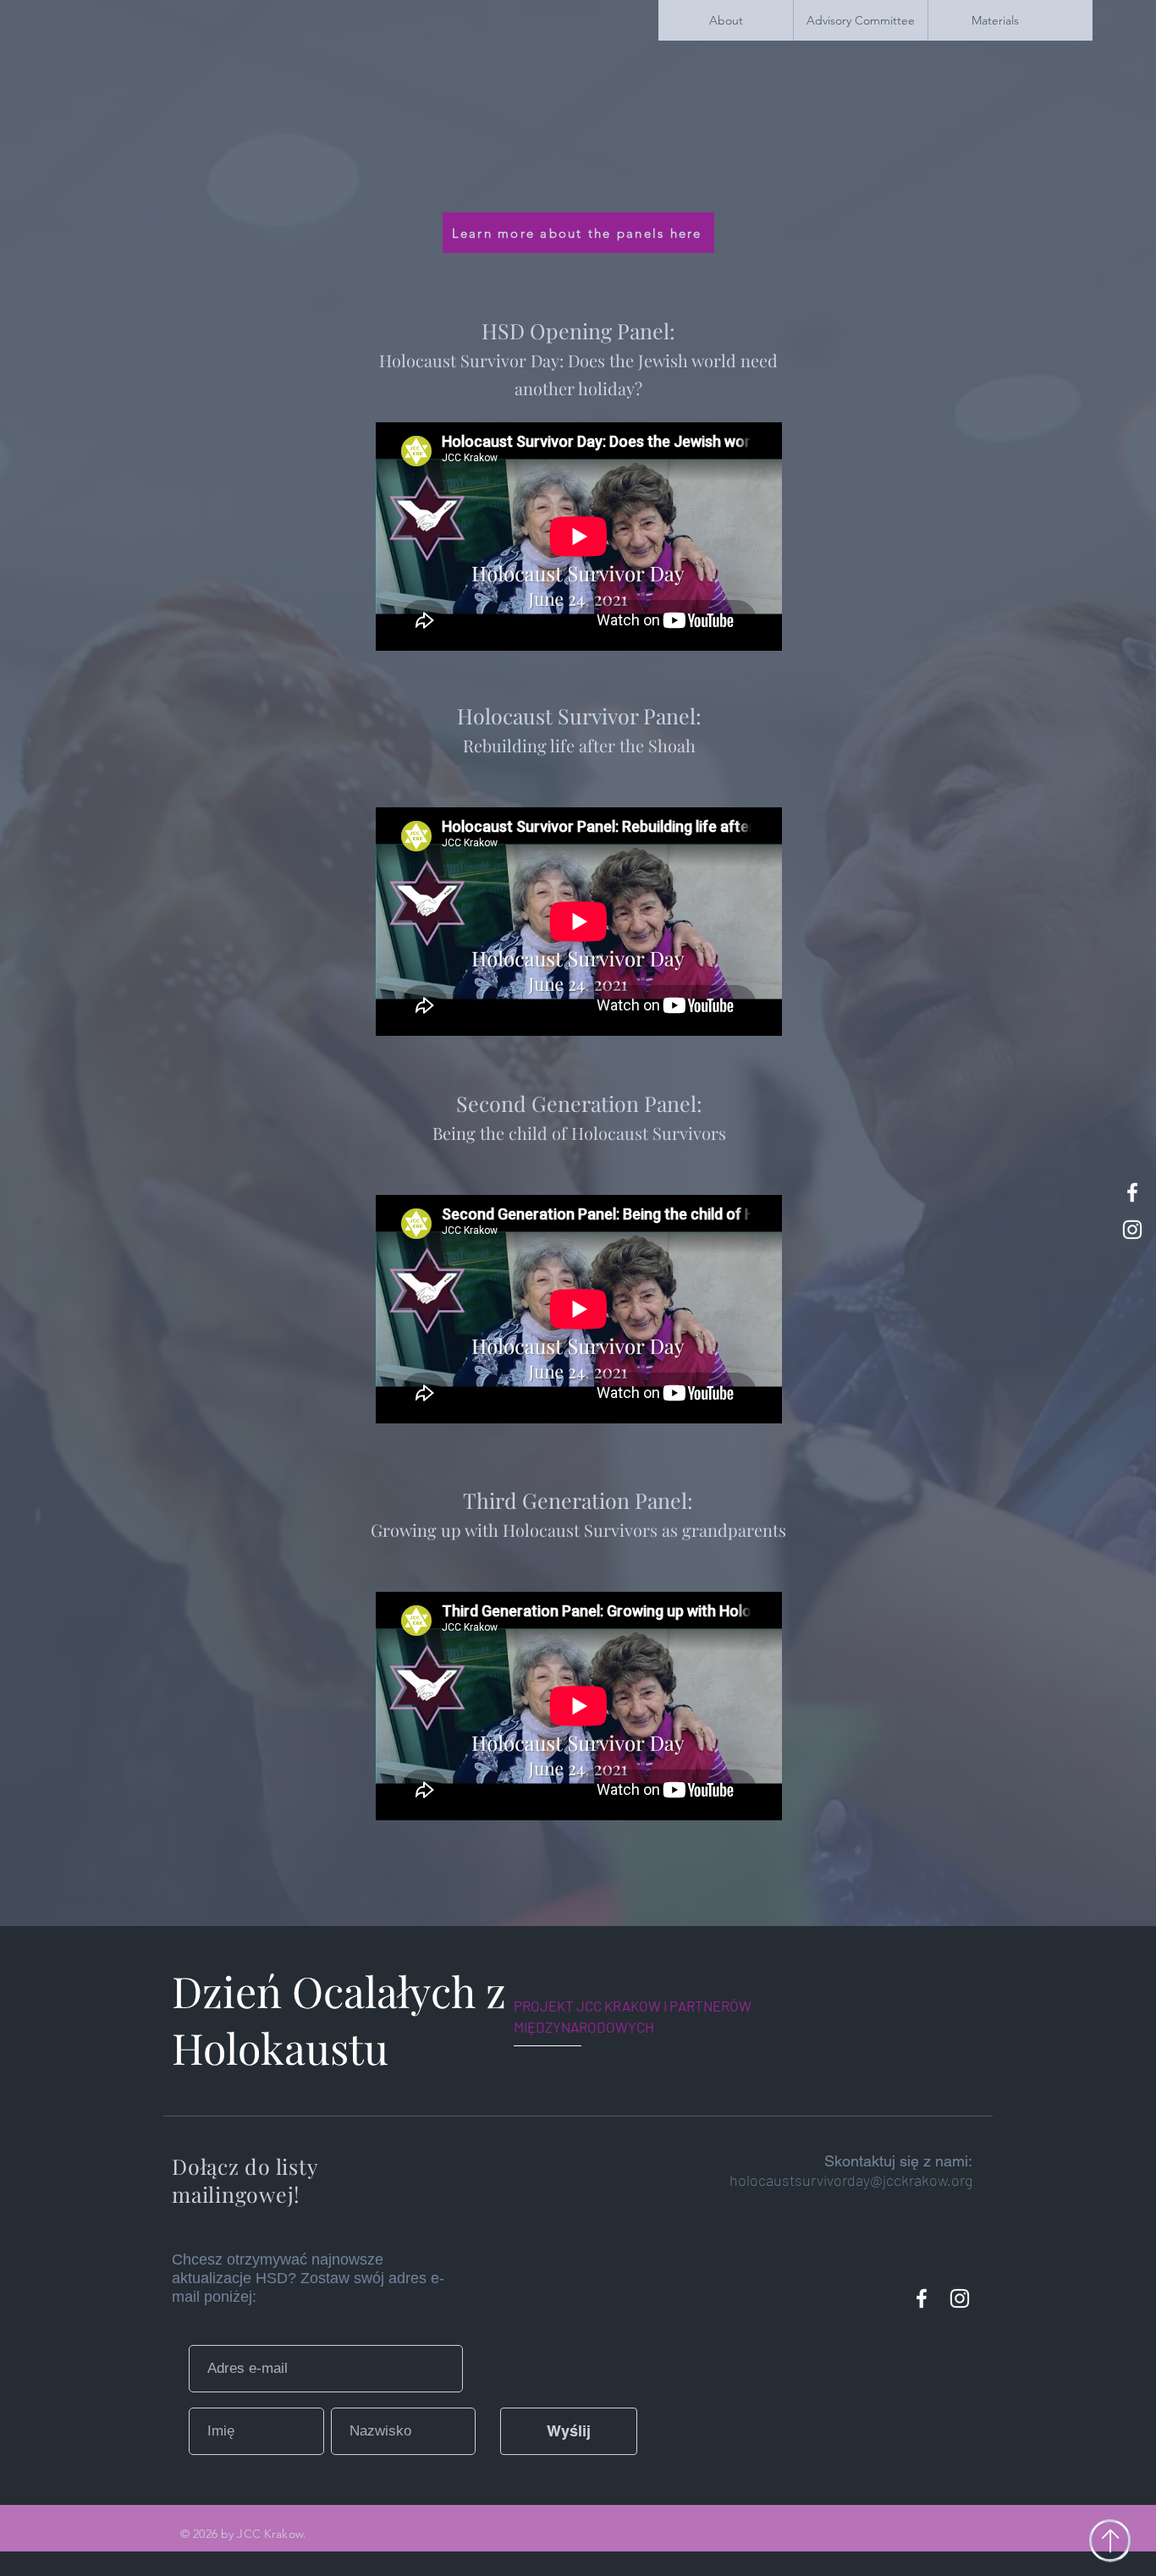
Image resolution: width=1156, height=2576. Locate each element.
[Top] (1110, 2540)
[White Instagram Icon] (1132, 1230)
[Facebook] (922, 2298)
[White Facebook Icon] (1132, 1192)
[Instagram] (960, 2298)
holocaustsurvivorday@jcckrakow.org (851, 2180)
